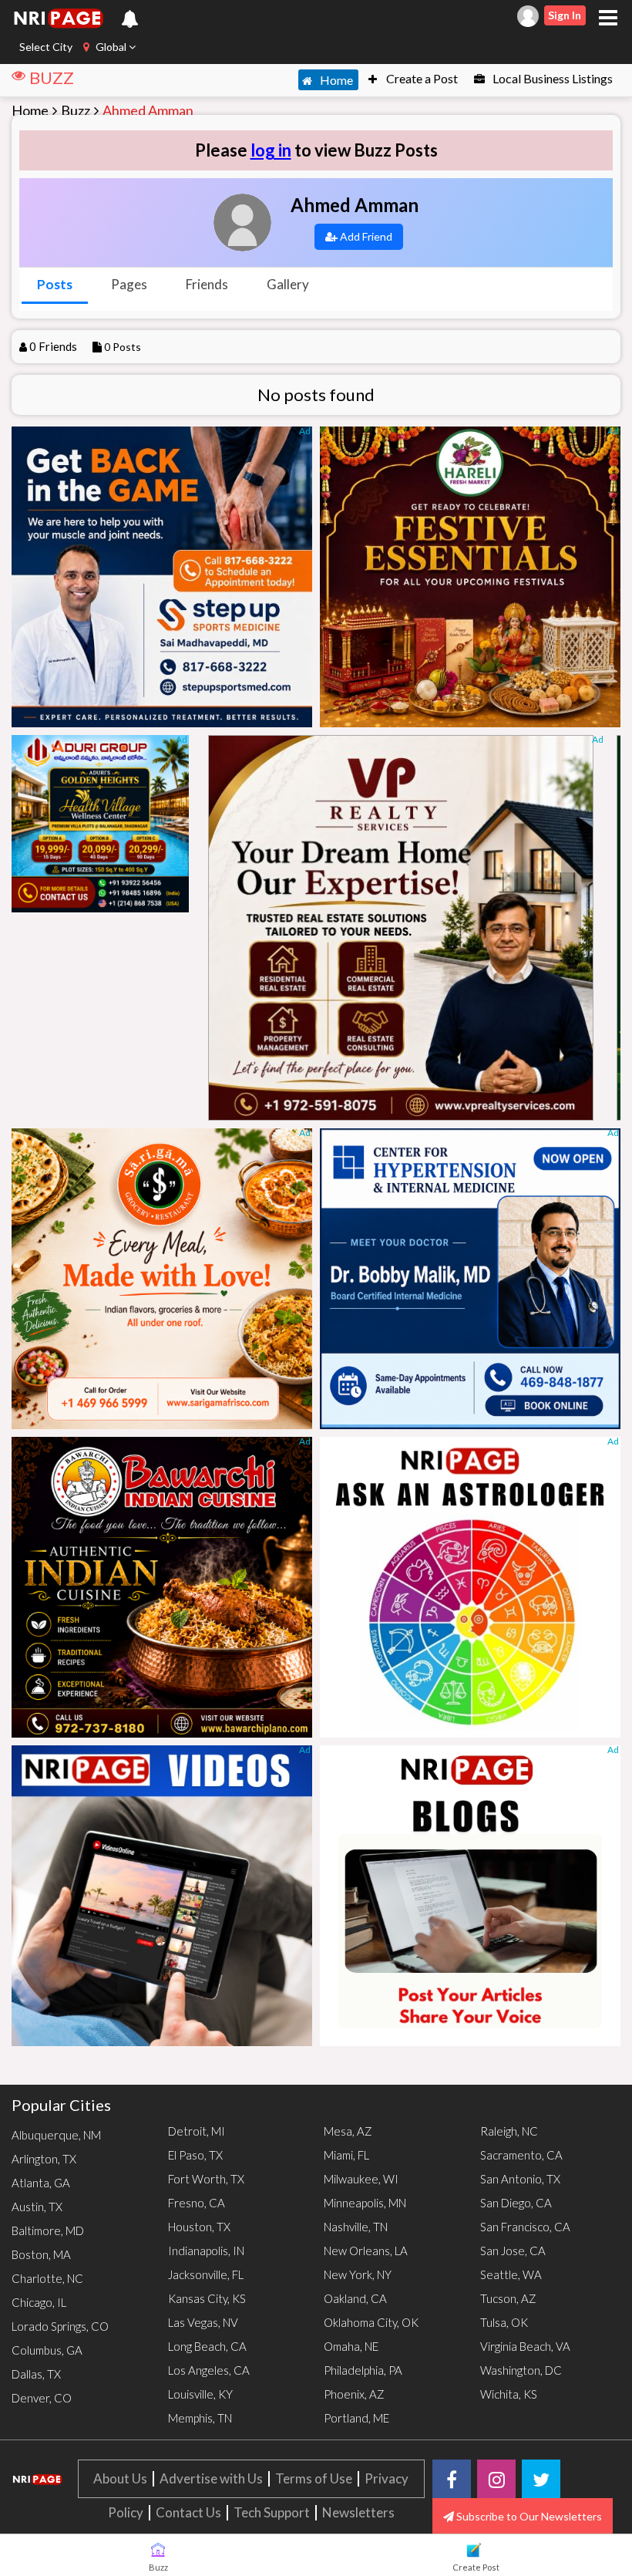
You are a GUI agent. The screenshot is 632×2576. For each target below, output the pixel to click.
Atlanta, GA (41, 2183)
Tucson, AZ (508, 2298)
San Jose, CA (513, 2251)
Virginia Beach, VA (525, 2346)
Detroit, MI (197, 2131)
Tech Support (272, 2512)
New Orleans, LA (366, 2251)
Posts (55, 284)
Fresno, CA (197, 2203)
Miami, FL (346, 2155)
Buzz (76, 110)
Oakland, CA (355, 2298)
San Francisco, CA (525, 2227)
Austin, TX (37, 2207)
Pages (129, 284)
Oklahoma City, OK (371, 2322)
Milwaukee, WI (361, 2179)
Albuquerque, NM (56, 2135)
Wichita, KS (509, 2394)
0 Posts (123, 347)
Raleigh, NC (509, 2131)
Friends (207, 284)
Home (335, 80)
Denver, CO (42, 2398)
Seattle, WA (511, 2274)
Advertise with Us (211, 2478)
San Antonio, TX (520, 2179)
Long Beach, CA (207, 2346)
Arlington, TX (44, 2159)
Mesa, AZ (348, 2131)
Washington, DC (521, 2370)
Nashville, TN (356, 2227)
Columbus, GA (47, 2350)
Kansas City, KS (207, 2298)
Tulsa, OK (504, 2322)
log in (271, 150)
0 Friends (53, 346)
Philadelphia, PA (363, 2370)
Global (111, 47)
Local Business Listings (551, 78)
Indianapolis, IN (206, 2251)
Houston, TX (199, 2227)
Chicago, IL (39, 2302)
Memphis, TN (200, 2418)
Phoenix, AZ (354, 2394)
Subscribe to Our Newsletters (528, 2516)
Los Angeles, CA (209, 2370)
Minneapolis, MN (365, 2203)
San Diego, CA (516, 2203)
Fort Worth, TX (206, 2179)
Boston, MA (41, 2254)
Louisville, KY (200, 2394)
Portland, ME (356, 2418)
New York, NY (358, 2274)
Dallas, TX (36, 2374)
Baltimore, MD (48, 2230)
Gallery (288, 284)
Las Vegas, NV (203, 2322)
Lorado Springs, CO (60, 2326)
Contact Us (188, 2512)
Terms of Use (314, 2478)
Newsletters (358, 2512)
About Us (120, 2478)
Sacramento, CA (521, 2155)
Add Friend (365, 236)
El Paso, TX (195, 2155)
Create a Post (421, 78)
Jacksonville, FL (206, 2274)
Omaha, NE (351, 2346)
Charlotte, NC (47, 2278)
